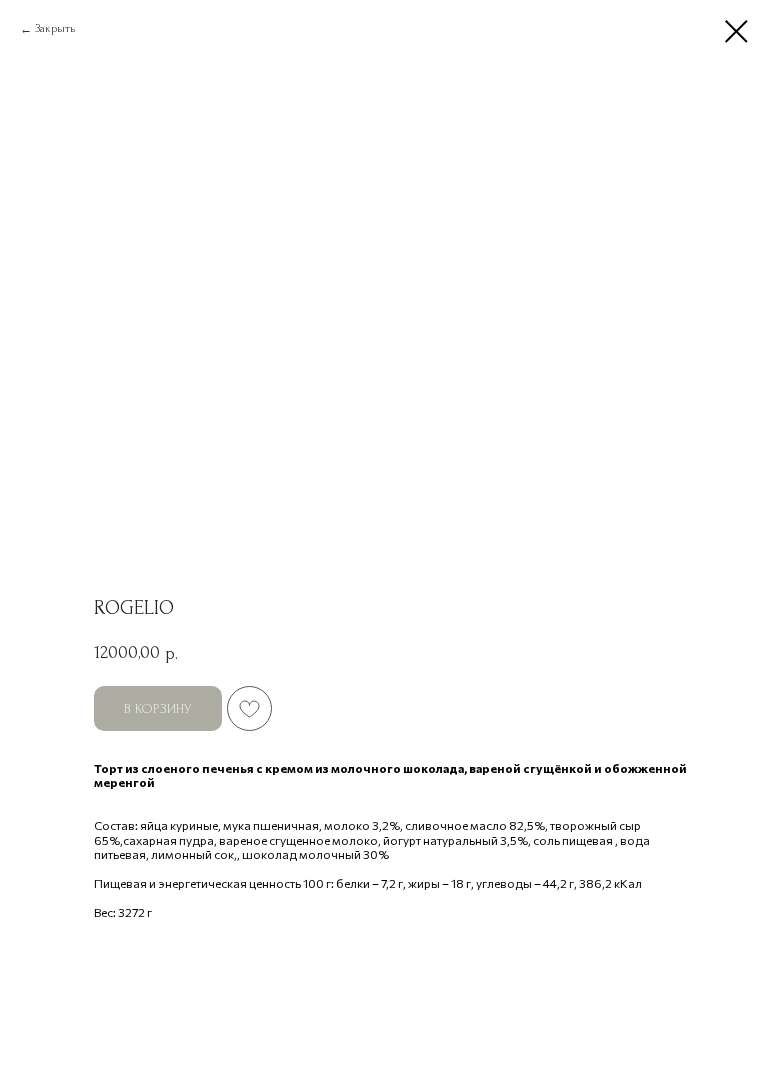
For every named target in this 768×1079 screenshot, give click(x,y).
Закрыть (55, 28)
